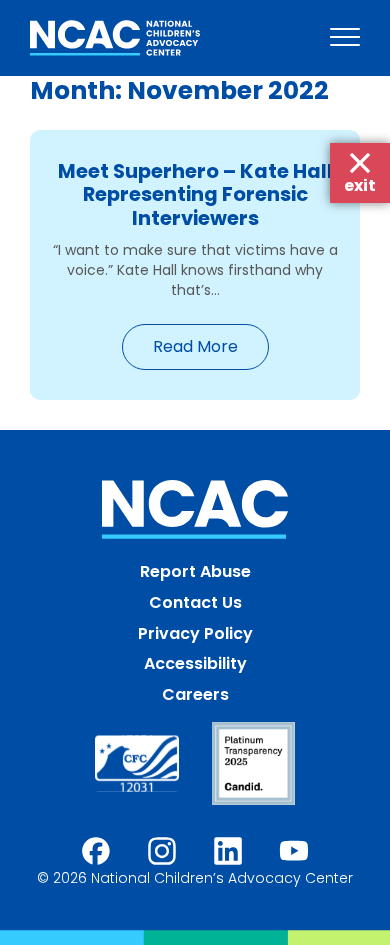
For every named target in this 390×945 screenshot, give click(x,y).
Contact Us (195, 602)
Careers (195, 694)
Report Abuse (195, 571)
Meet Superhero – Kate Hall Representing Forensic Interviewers (195, 194)
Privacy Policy (195, 633)
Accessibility (195, 663)
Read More (195, 346)
